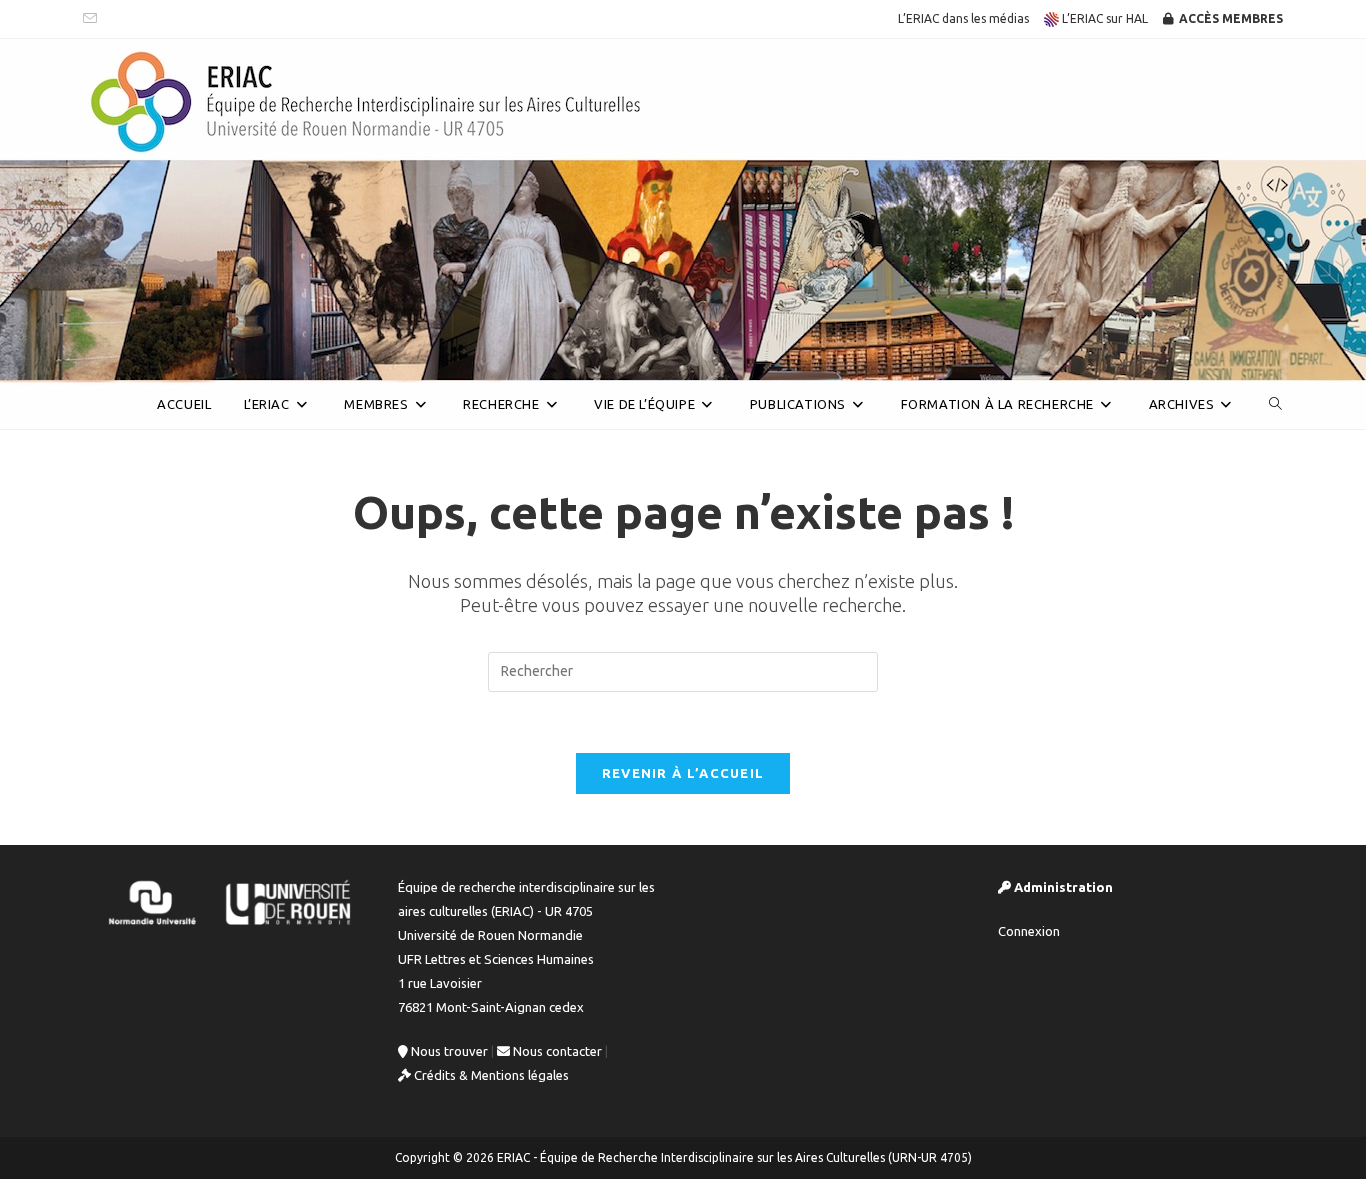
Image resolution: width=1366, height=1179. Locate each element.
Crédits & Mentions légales (490, 1075)
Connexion (1029, 931)
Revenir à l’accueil (683, 773)
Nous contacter (556, 1051)
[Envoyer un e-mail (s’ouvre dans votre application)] (93, 19)
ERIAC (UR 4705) (173, 353)
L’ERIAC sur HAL (1103, 18)
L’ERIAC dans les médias (963, 18)
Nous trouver (448, 1051)
